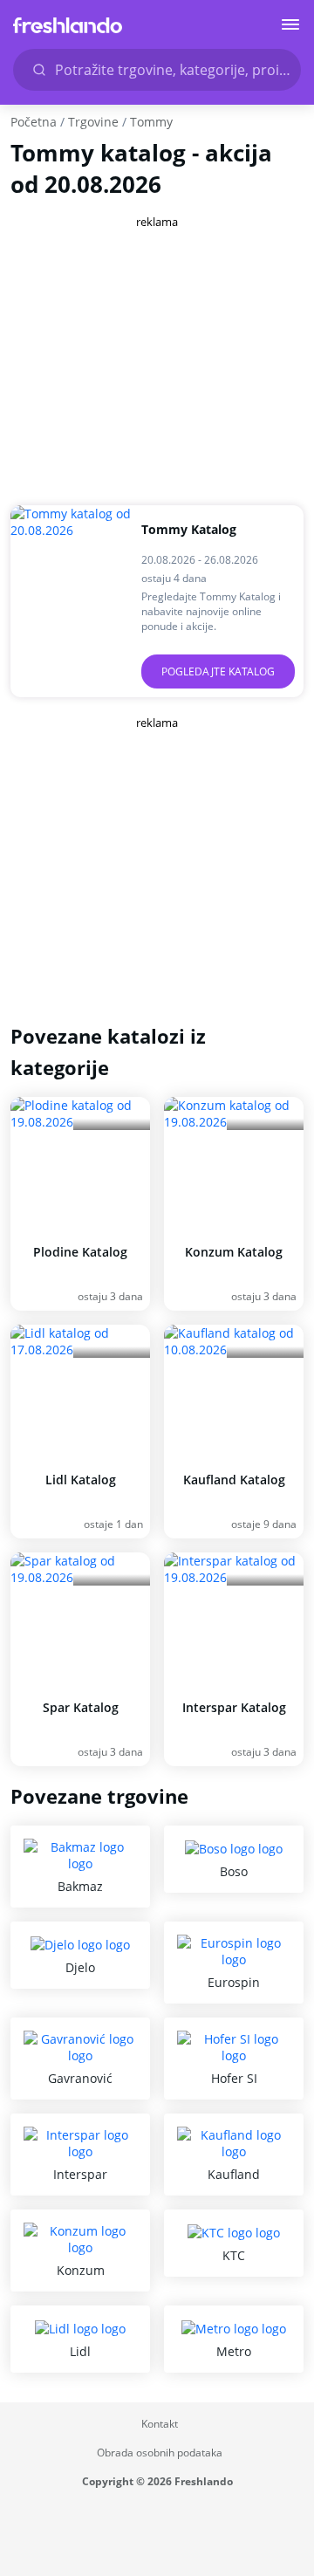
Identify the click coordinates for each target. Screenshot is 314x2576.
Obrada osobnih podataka (160, 2453)
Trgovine (93, 122)
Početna (34, 122)
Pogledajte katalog (218, 671)
